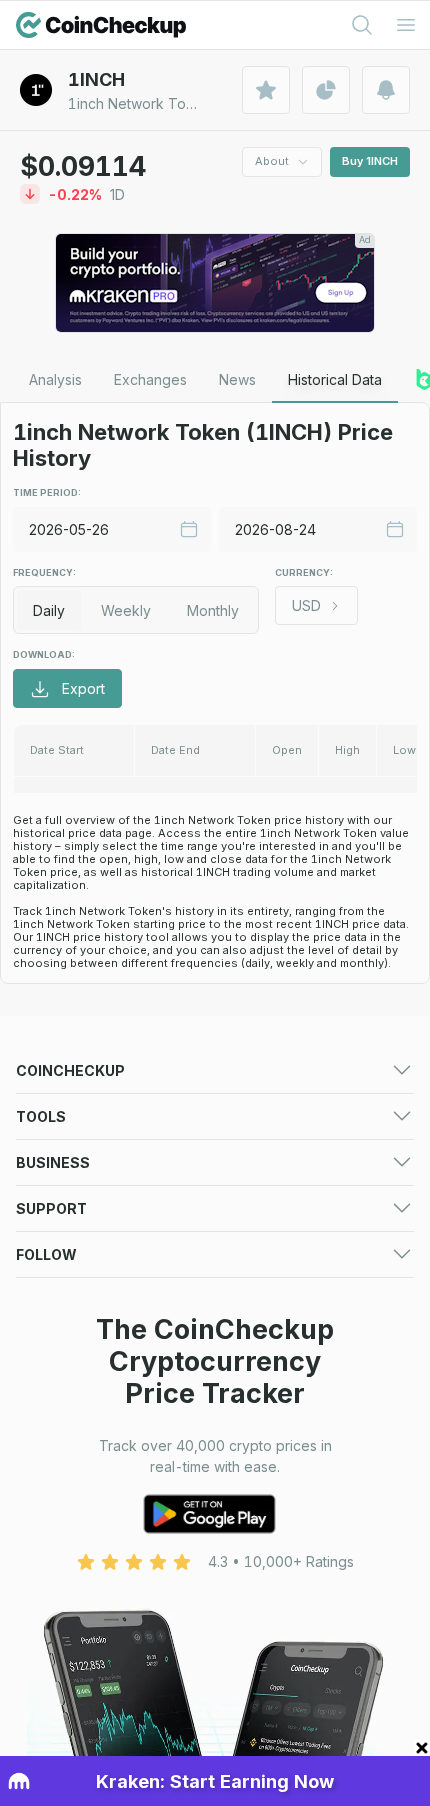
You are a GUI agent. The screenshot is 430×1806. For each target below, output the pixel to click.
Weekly (126, 610)
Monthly (213, 610)
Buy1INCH (370, 161)
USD (306, 605)
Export (83, 688)
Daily (49, 610)
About (272, 161)
